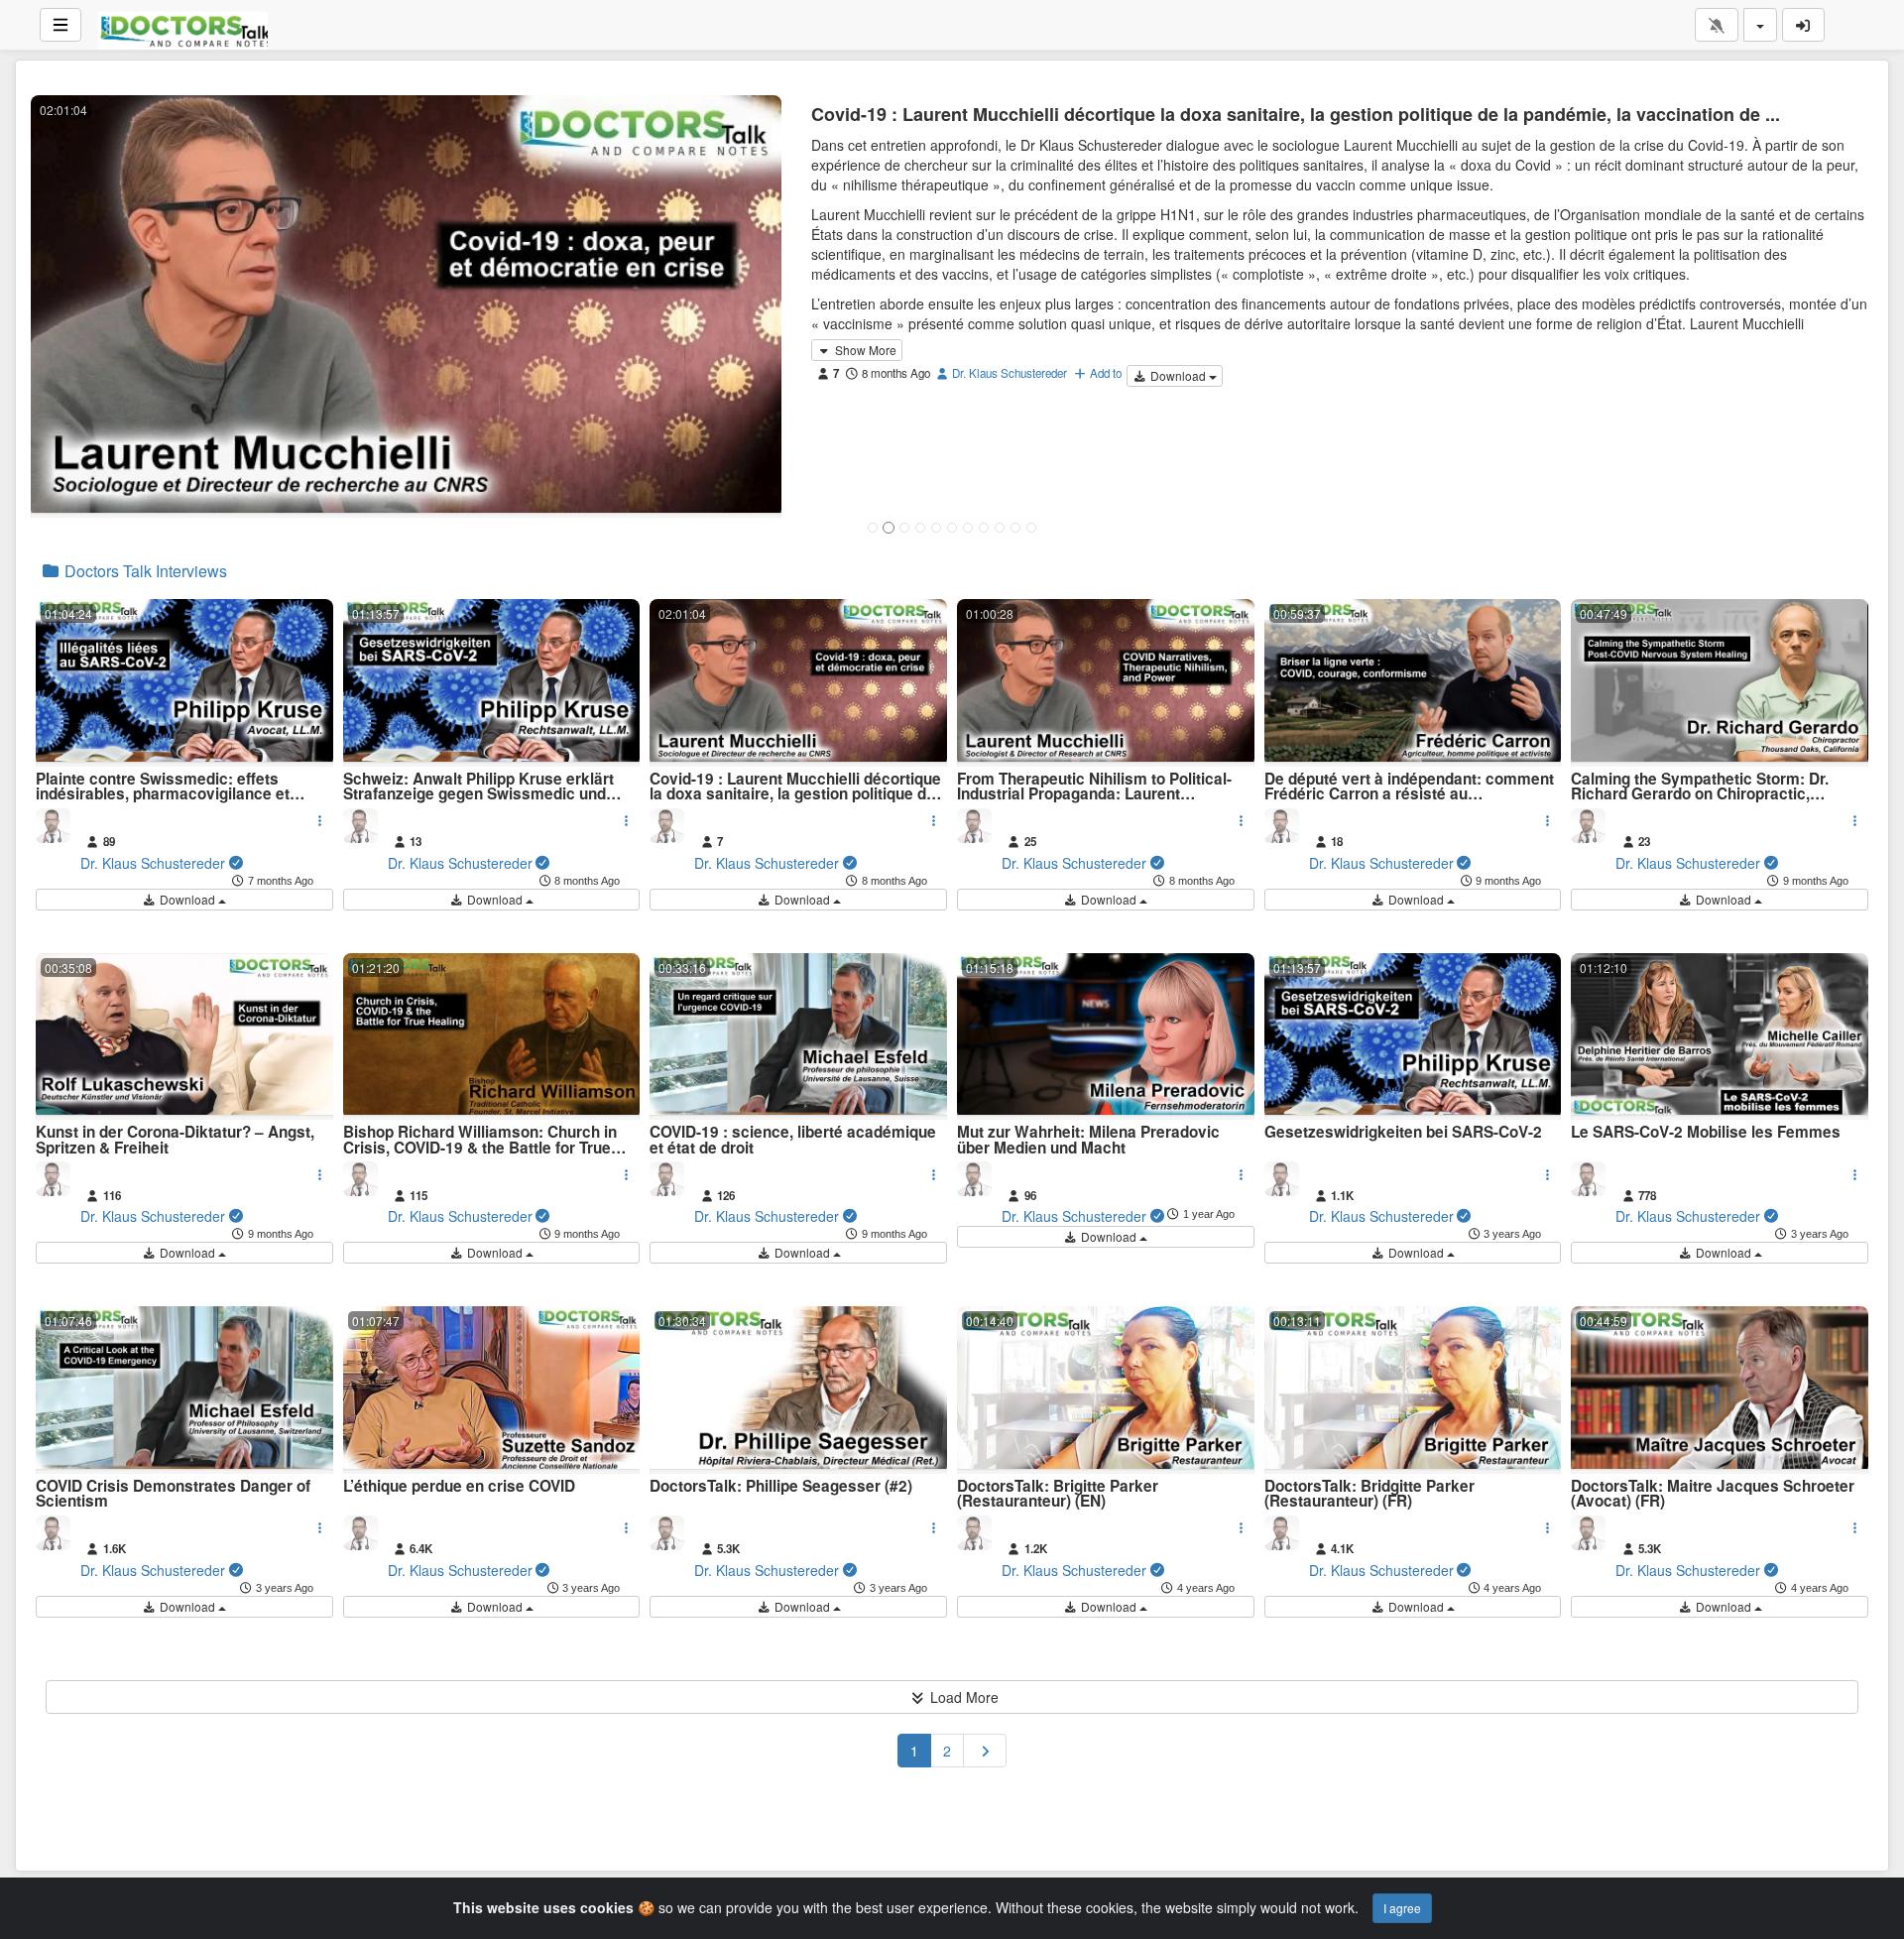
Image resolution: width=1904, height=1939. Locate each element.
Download (1178, 375)
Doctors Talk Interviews (144, 571)
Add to (1104, 373)
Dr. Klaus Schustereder (1008, 373)
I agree (1402, 1908)
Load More (962, 1697)
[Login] (1804, 25)
